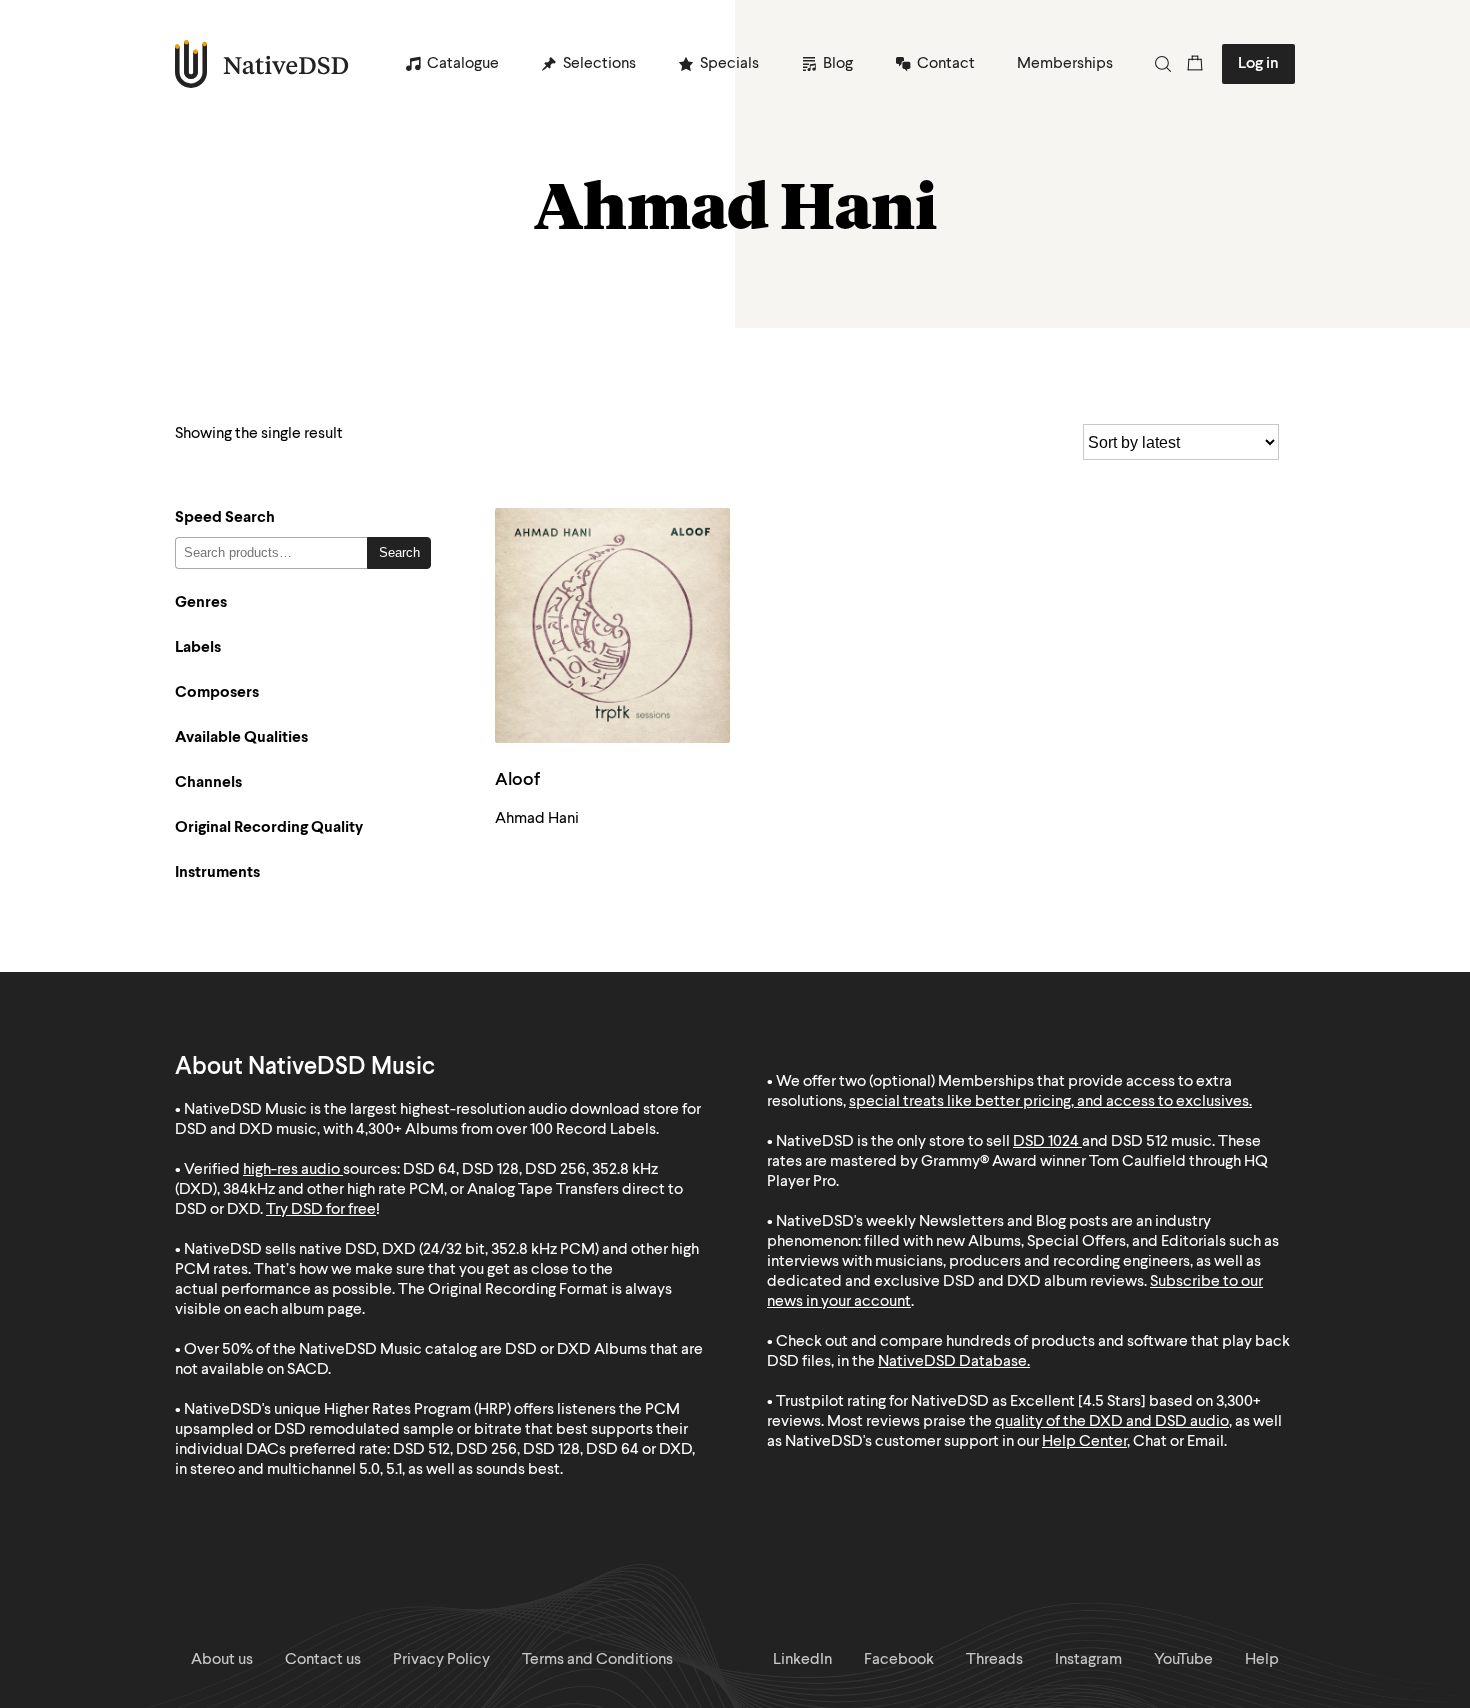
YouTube (1183, 1660)
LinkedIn (802, 1660)
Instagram (1088, 1660)
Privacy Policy (441, 1660)
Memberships (1065, 64)
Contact (946, 64)
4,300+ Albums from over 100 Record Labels (506, 1130)
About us (222, 1660)
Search (399, 552)
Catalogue (463, 64)
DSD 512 (1139, 1142)
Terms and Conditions (597, 1660)
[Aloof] (612, 625)
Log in (1258, 64)
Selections (599, 64)
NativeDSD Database (952, 1362)
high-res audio (291, 1170)
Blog (838, 64)
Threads (994, 1660)
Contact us (323, 1660)
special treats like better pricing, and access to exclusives (1049, 1102)
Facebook (899, 1660)
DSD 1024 (1046, 1142)
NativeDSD (262, 64)
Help (1262, 1660)
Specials (729, 64)
